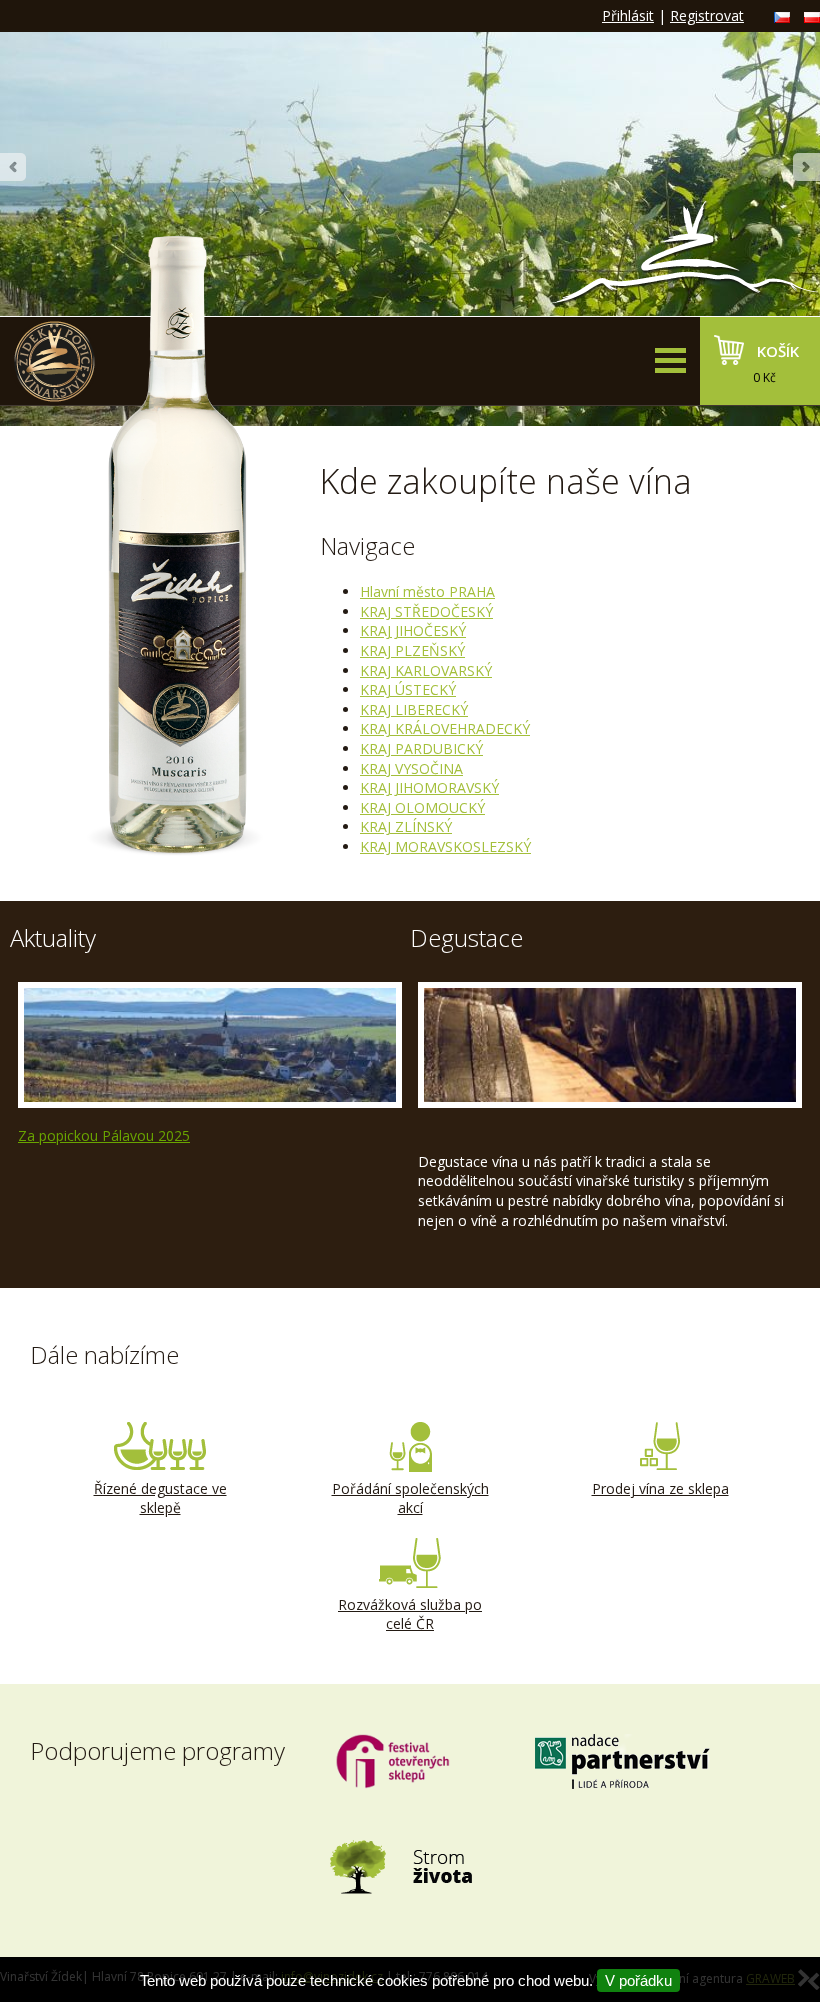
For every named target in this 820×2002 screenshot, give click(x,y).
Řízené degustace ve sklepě (160, 1498)
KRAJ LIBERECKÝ (414, 709)
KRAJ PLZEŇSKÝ (412, 650)
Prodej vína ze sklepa (660, 1488)
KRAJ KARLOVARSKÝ (426, 670)
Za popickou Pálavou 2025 (104, 1135)
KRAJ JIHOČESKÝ (413, 630)
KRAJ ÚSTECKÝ (408, 689)
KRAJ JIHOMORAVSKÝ (429, 787)
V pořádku (638, 1980)
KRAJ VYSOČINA (411, 768)
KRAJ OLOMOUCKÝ (422, 807)
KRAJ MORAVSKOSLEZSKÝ (445, 846)
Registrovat (707, 15)
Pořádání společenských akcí (410, 1498)
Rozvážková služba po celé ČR (410, 1614)
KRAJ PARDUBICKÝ (421, 748)
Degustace (466, 937)
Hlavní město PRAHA (427, 591)
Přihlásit (628, 15)
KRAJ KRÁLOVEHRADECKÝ (445, 728)
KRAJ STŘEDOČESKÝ (426, 611)
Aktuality (53, 937)
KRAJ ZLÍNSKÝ (406, 826)
